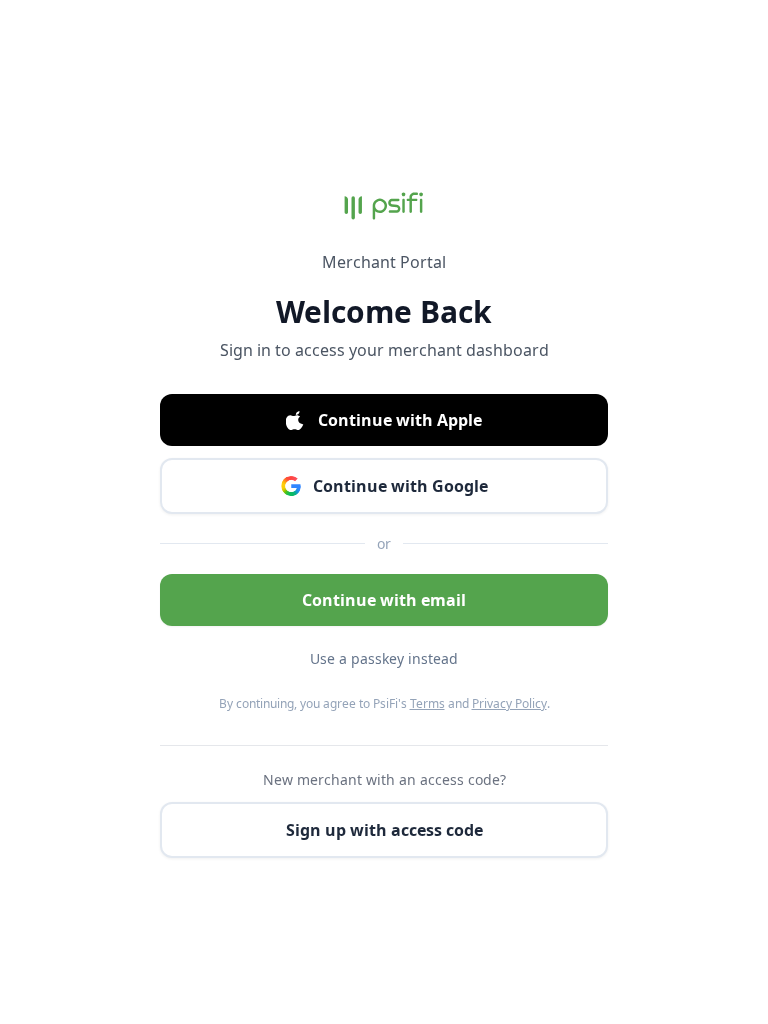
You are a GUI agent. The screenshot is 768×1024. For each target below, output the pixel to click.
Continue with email (384, 600)
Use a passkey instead (384, 658)
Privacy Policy (509, 703)
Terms (427, 703)
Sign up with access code (384, 830)
